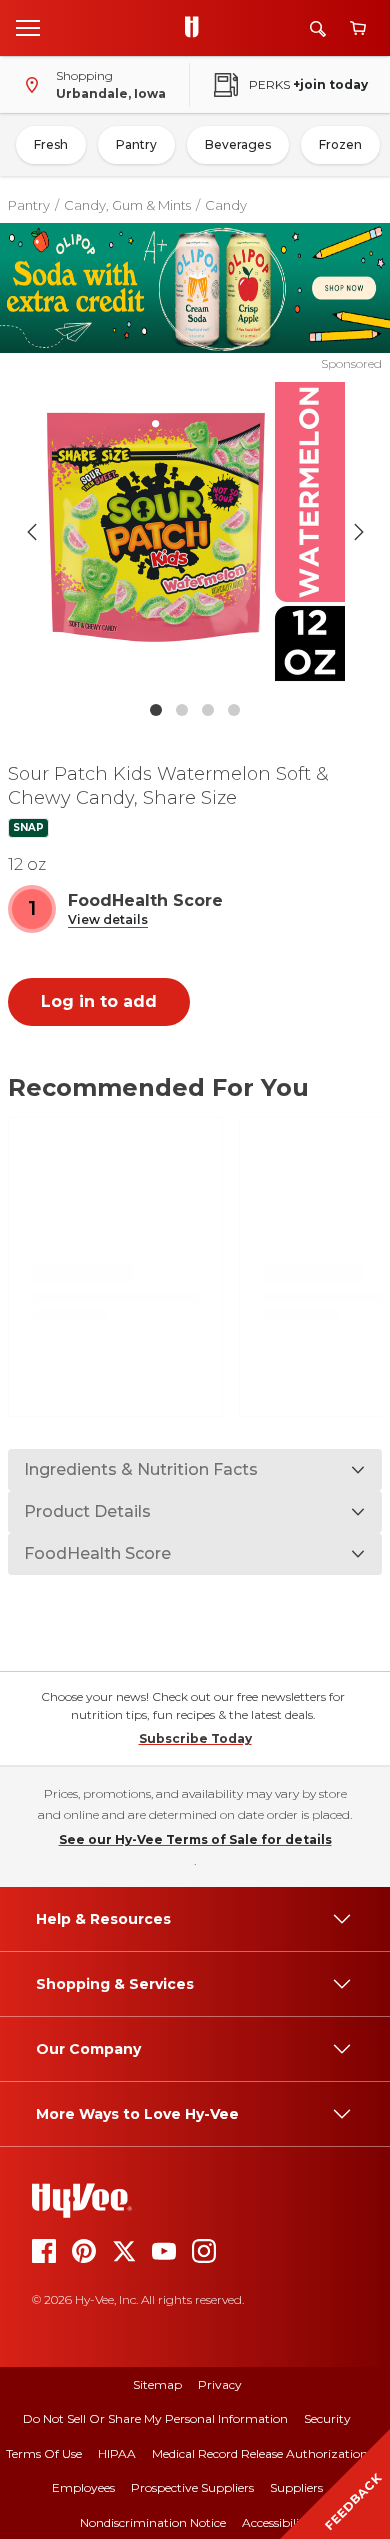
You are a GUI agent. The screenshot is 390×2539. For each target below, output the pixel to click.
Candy (226, 205)
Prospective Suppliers (192, 2487)
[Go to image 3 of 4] (208, 710)
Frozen (340, 144)
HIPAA (117, 2453)
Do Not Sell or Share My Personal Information (155, 2418)
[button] (108, 920)
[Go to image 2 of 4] (182, 710)
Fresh (51, 144)
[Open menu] (28, 27)
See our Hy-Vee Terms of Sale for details (195, 1839)
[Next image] (359, 532)
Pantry (136, 144)
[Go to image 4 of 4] (234, 710)
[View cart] (358, 28)
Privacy (220, 2384)
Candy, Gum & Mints (127, 205)
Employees (83, 2487)
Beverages (238, 144)
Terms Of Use (44, 2453)
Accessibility (276, 2522)
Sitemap (157, 2384)
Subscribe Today (195, 1738)
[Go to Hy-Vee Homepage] (197, 28)
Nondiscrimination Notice (153, 2522)
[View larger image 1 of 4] (195, 532)
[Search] (318, 28)
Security (327, 2418)
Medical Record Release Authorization (260, 2453)
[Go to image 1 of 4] (156, 710)
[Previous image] (32, 532)
